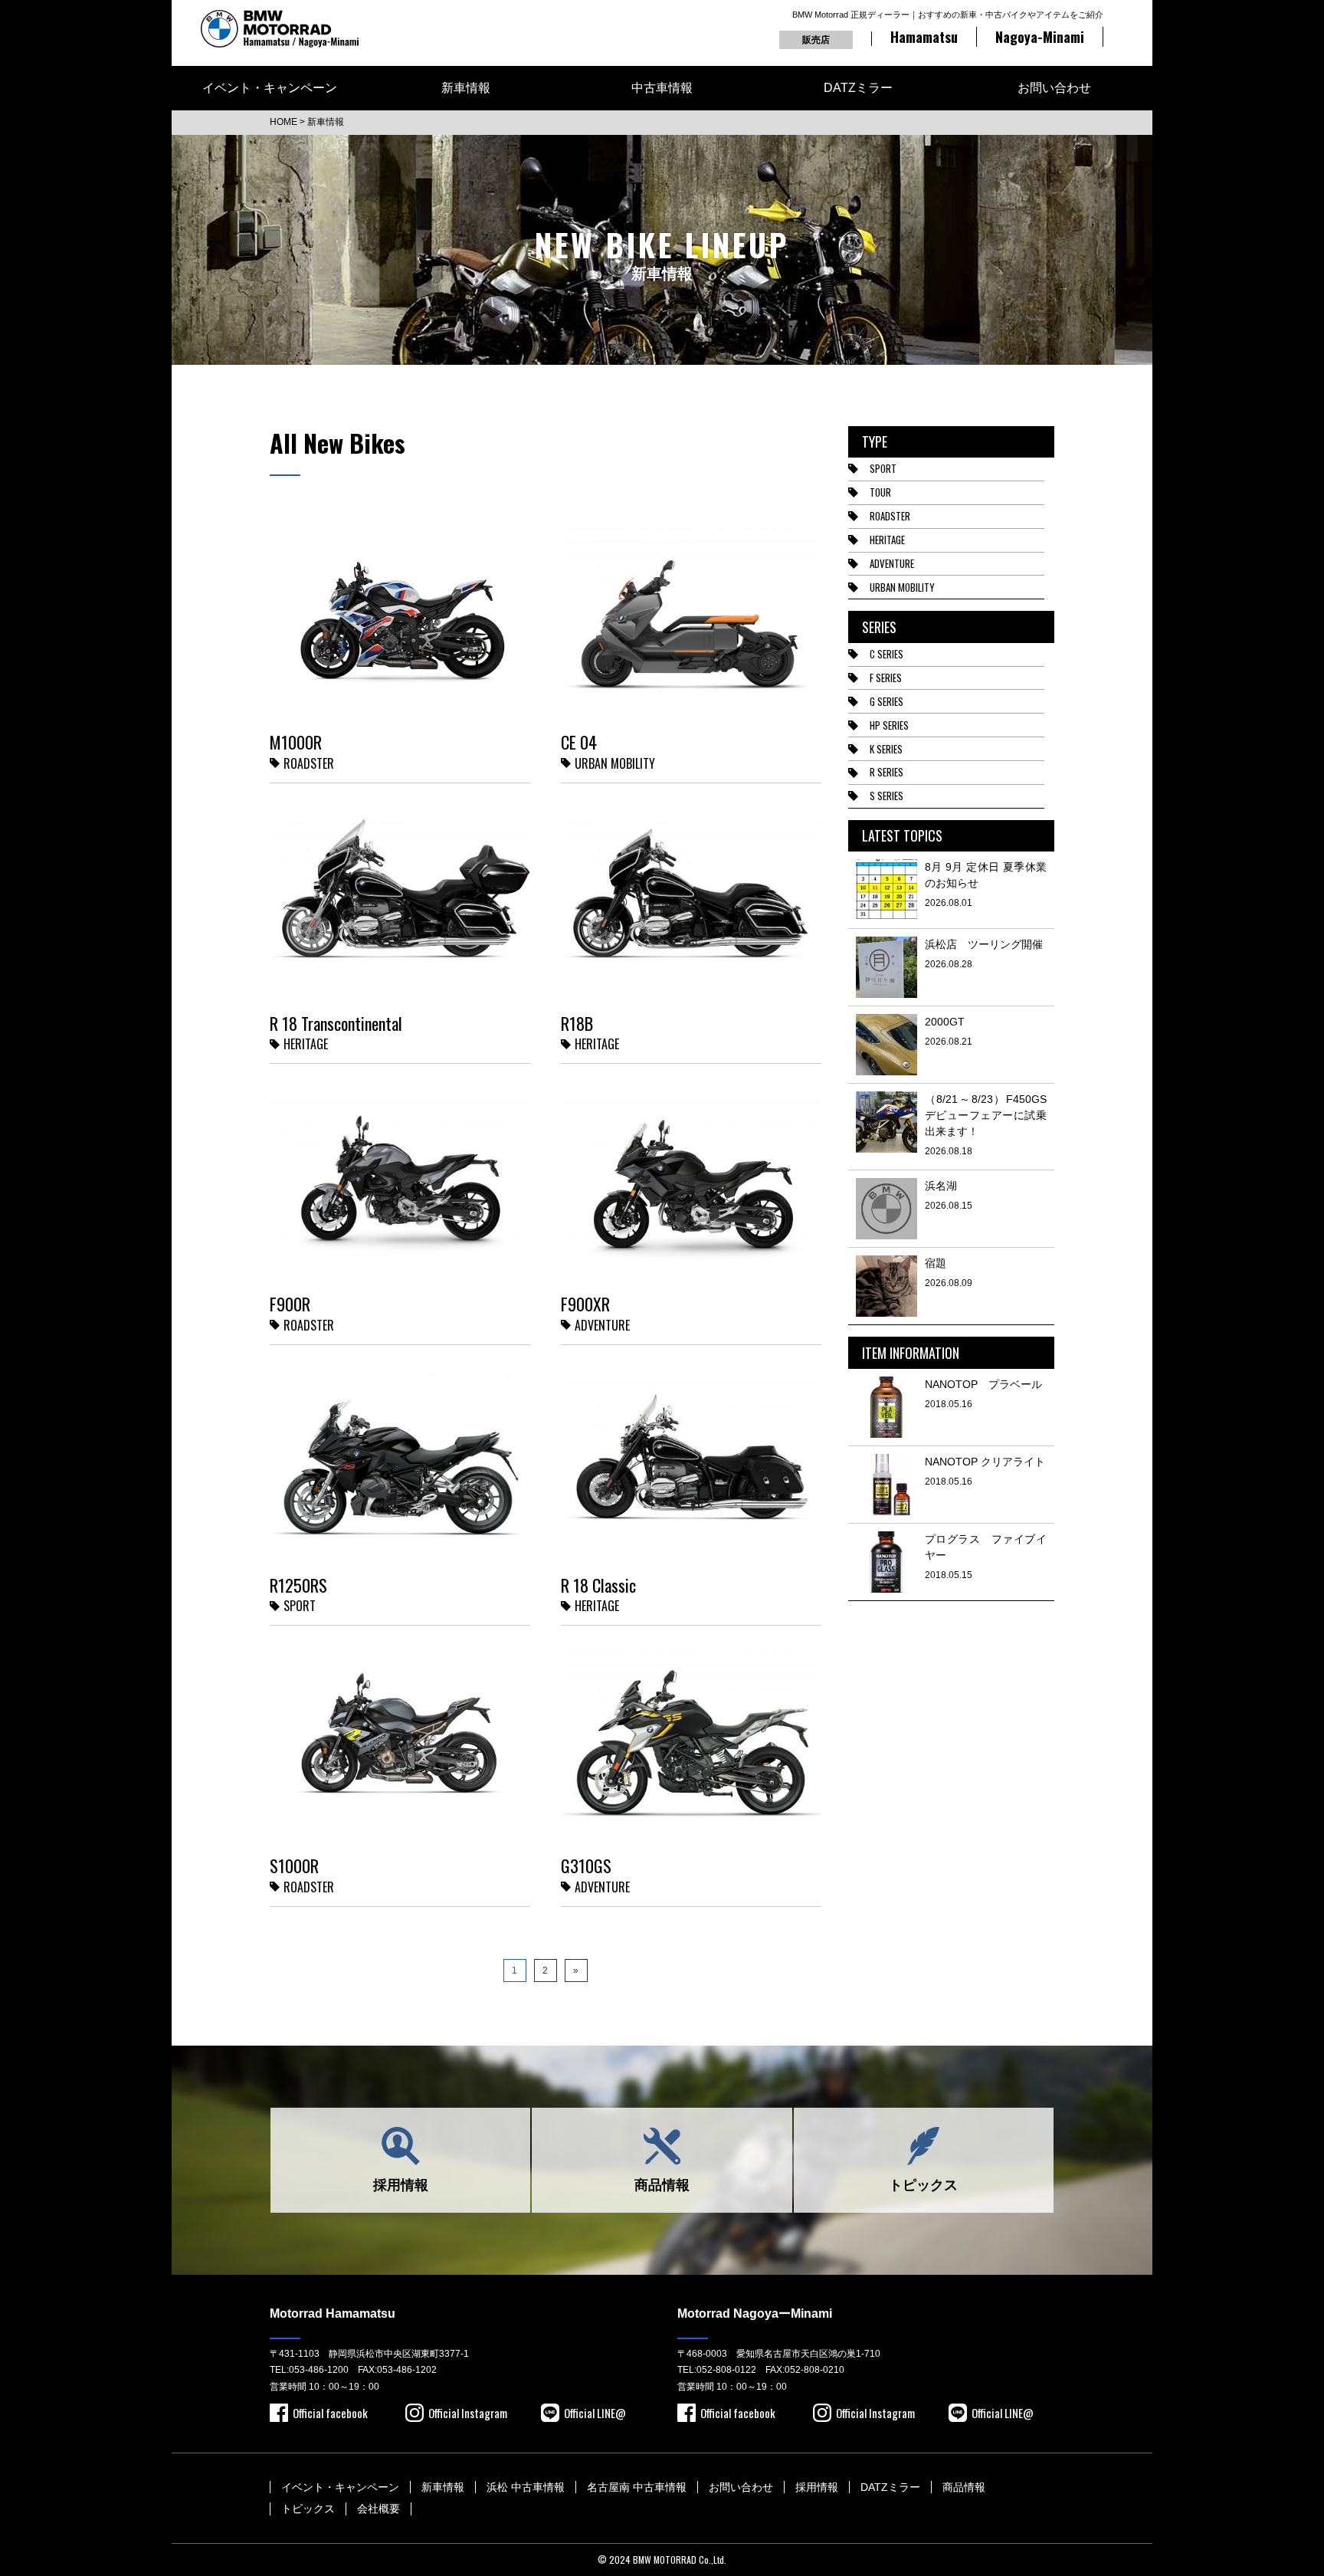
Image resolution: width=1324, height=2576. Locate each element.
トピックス (923, 2185)
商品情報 (662, 2185)
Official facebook (330, 2413)
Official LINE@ (595, 2413)
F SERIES (886, 678)
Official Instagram (468, 2413)
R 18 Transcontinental (336, 1023)
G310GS (586, 1866)
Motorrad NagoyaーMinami (755, 2313)
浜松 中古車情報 (526, 2487)
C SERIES (886, 654)
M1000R (296, 742)
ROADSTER (890, 516)
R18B (577, 1023)
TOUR (880, 492)
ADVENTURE (892, 563)
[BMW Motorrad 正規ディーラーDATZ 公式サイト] (280, 29)
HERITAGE (887, 540)
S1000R (294, 1866)
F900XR (585, 1304)
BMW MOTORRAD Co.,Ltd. (680, 2560)
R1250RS (298, 1585)
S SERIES (886, 796)
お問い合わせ (1054, 88)
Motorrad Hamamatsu (333, 2313)
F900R (290, 1304)
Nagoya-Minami (1040, 37)
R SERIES (886, 772)
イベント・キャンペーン (270, 88)
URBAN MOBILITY (902, 587)
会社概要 (379, 2509)
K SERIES (886, 749)
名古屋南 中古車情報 (637, 2487)
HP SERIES (889, 725)
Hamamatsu (924, 37)
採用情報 (401, 2185)
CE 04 (579, 742)
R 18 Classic (598, 1585)
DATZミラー (858, 88)
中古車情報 (662, 88)
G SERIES (886, 701)
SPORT (883, 468)
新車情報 (466, 88)
